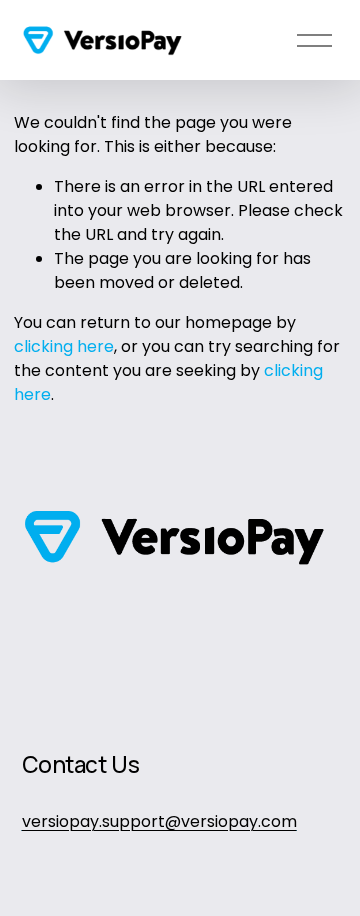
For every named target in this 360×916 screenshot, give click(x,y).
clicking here (64, 346)
